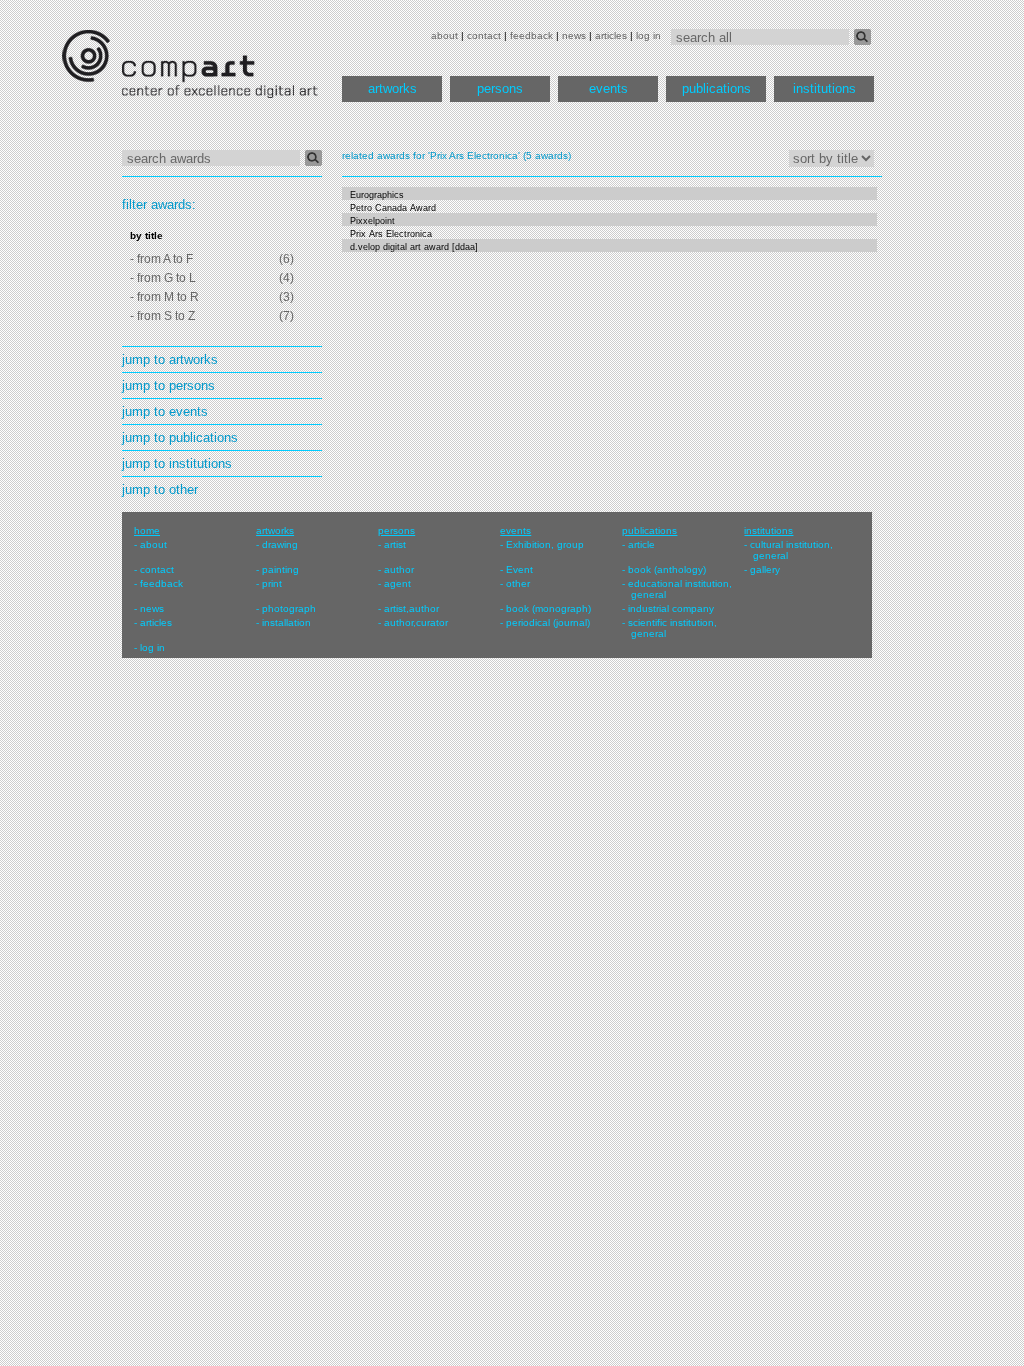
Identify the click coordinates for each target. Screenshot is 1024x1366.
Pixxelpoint (372, 221)
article (641, 544)
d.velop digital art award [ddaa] (414, 247)
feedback (531, 35)
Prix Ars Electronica (391, 234)
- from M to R (164, 297)
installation (286, 622)
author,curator (416, 622)
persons (500, 88)
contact (484, 35)
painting (280, 569)
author (399, 569)
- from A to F (161, 259)
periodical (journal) (548, 622)
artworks (392, 88)
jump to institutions (177, 463)
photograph (289, 608)
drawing (280, 544)
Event (519, 569)
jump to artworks (170, 359)
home (147, 530)
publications (716, 88)
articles (611, 35)
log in (648, 35)
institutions (824, 88)
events (608, 88)
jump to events (165, 411)
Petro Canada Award (393, 208)
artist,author (411, 608)
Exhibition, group (545, 544)
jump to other (160, 489)
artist (395, 544)
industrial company (671, 608)
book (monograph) (548, 608)
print (272, 583)
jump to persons (168, 385)
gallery (765, 569)
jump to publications (180, 437)
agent (397, 583)
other (518, 583)
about (444, 35)
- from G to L (163, 278)
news (574, 35)
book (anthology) (667, 569)
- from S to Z (162, 316)
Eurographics (377, 195)
